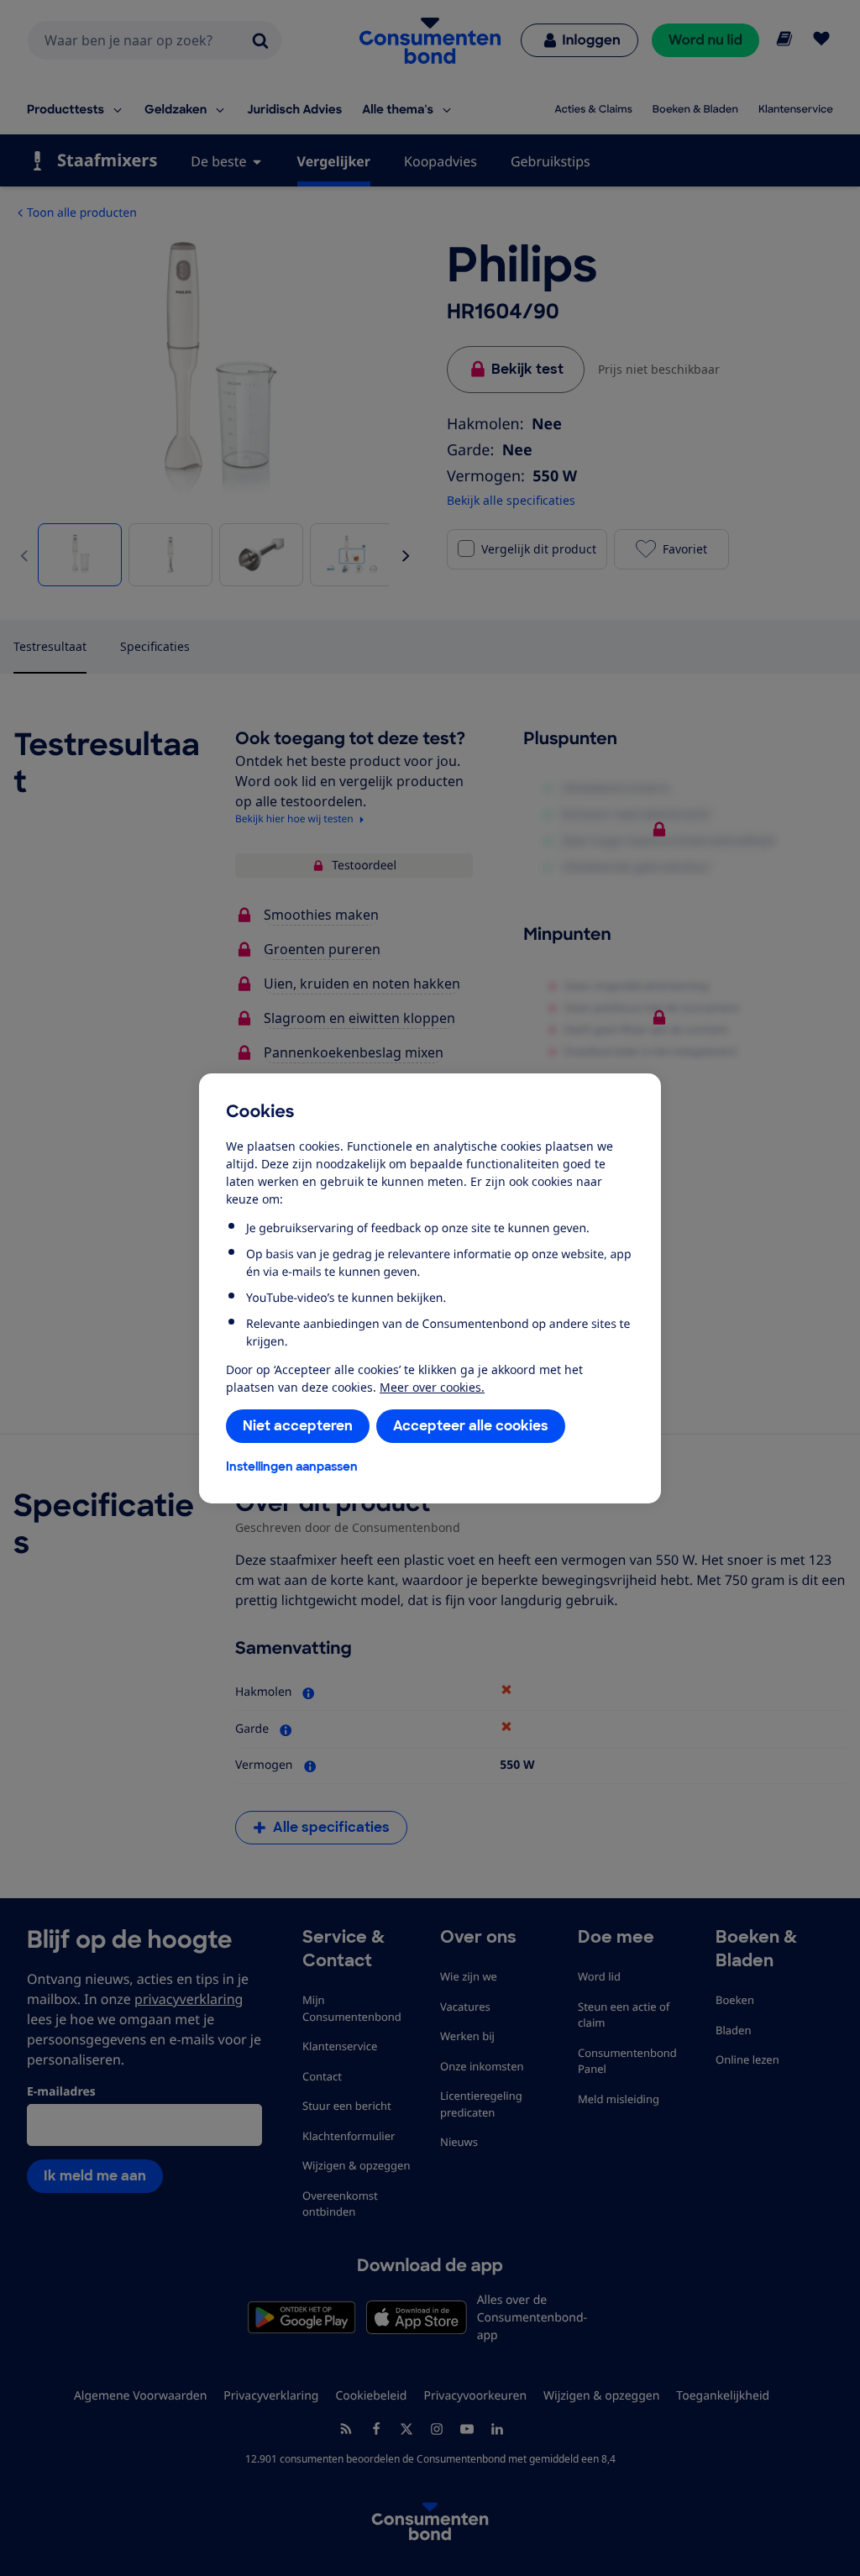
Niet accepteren (298, 1426)
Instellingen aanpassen (292, 1466)
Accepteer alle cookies (471, 1426)
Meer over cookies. (432, 1387)
